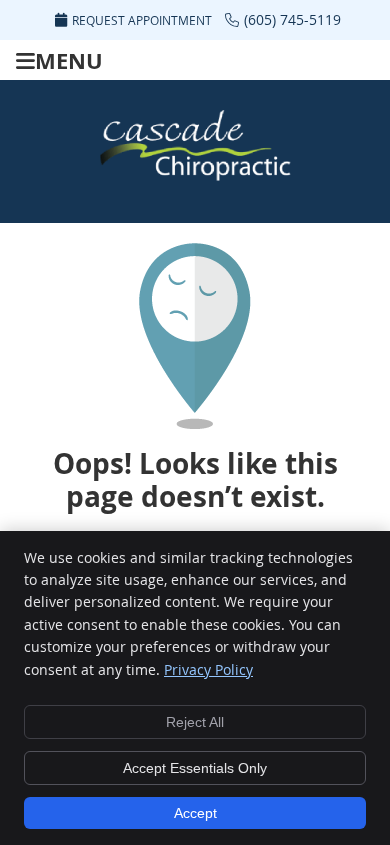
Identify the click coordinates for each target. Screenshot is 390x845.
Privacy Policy (208, 669)
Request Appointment (142, 20)
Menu (69, 60)
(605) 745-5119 (292, 19)
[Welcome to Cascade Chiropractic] (195, 179)
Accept (195, 813)
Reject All (195, 722)
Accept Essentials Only (195, 768)
